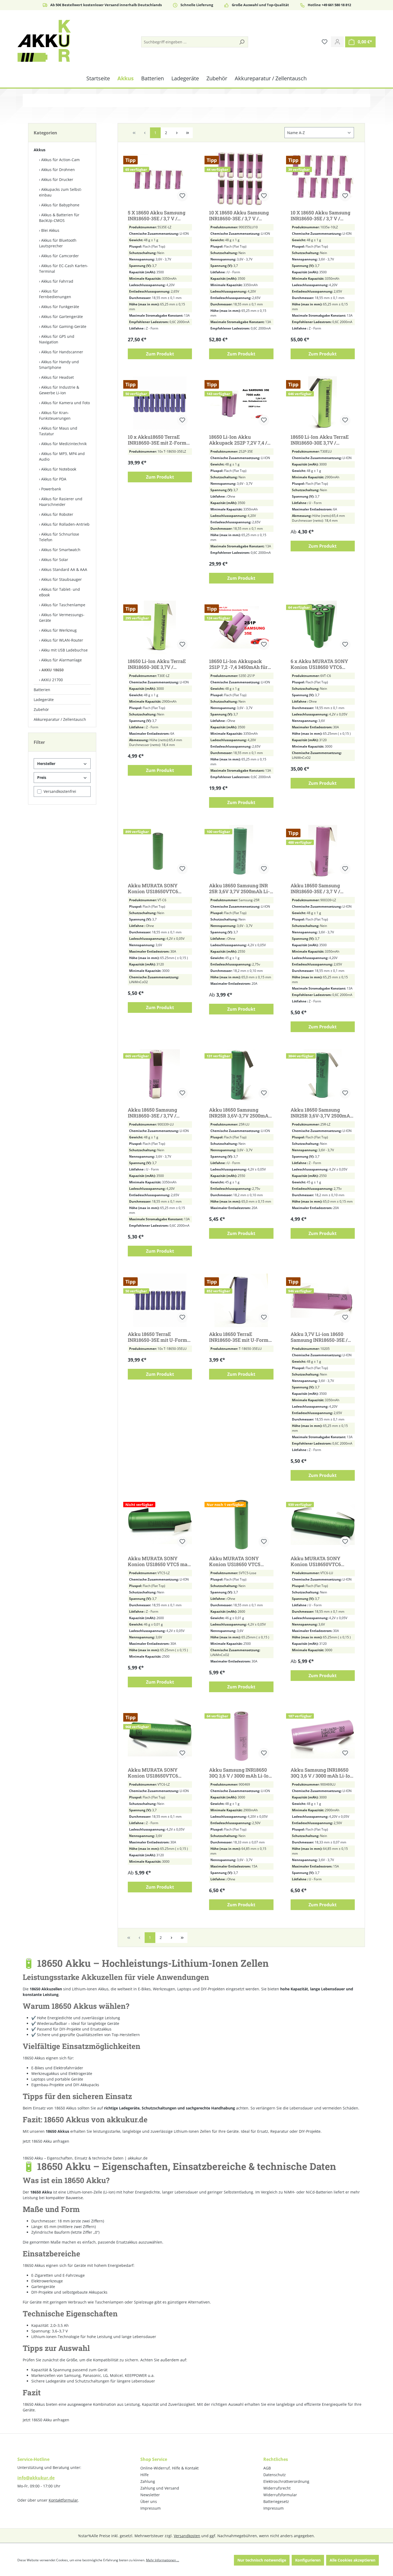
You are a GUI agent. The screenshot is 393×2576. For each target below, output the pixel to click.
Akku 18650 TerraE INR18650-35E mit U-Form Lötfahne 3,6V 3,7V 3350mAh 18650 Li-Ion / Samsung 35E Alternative (239, 1337)
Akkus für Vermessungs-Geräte (62, 618)
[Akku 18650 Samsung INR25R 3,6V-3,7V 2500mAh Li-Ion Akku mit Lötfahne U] (241, 1076)
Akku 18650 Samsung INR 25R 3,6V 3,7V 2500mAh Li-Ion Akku (239, 888)
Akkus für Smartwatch (61, 550)
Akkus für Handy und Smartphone (59, 365)
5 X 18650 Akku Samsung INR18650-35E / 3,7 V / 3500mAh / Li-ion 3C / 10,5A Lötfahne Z (159, 215)
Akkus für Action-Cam (60, 160)
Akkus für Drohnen (58, 170)
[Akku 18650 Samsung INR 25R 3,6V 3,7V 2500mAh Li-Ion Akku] (241, 852)
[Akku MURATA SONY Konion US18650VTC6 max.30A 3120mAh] (160, 852)
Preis (42, 777)
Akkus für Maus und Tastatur (58, 431)
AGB (267, 2468)
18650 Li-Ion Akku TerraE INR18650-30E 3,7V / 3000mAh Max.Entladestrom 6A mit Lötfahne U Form (320, 440)
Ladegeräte (44, 700)
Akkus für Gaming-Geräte (64, 326)
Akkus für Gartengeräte (62, 317)
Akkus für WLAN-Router (62, 640)
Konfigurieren (308, 2560)
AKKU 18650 (53, 670)
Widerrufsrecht (277, 2488)
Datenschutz (275, 2475)
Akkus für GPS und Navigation (57, 339)
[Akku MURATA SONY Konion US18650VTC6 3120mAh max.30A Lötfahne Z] (160, 1736)
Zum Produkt (160, 354)
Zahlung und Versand (160, 2488)
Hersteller (46, 764)
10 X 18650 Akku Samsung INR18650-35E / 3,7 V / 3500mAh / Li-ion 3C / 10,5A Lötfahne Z (322, 215)
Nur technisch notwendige (262, 2560)
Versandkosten (187, 2536)
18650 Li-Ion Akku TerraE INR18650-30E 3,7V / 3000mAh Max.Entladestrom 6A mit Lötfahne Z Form (157, 664)
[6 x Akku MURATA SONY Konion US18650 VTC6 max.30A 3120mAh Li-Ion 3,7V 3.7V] (323, 627)
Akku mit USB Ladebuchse (64, 650)
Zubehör (41, 709)
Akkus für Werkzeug (59, 630)
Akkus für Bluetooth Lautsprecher (58, 243)
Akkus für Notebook (59, 469)
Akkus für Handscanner (62, 352)
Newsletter (150, 2495)
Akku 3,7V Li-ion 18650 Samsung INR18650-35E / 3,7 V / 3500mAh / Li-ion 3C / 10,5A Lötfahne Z (321, 1337)
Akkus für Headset (57, 377)
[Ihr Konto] (337, 42)
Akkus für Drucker (57, 179)
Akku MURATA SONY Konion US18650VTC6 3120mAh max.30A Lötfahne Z (160, 1773)
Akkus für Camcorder (60, 256)
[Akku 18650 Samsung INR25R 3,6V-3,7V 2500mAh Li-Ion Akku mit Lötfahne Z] (323, 1076)
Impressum (151, 2508)
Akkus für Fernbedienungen (55, 294)
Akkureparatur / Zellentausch (60, 719)
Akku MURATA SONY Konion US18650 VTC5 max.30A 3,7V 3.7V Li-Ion (238, 1561)
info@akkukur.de (36, 2478)
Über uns (149, 2501)
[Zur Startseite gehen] (44, 41)
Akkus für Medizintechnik (64, 444)
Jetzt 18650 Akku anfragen (46, 2420)
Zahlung (148, 2481)
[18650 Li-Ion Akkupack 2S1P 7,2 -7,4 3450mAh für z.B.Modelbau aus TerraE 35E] (241, 627)
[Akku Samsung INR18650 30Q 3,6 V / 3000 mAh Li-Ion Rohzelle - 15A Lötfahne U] (323, 1736)
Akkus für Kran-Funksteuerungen (55, 415)
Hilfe (145, 2475)
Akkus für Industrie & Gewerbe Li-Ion (59, 390)
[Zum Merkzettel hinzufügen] (182, 196)
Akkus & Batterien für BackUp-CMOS (59, 218)
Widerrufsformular (280, 2495)
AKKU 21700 (52, 680)
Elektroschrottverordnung (286, 2481)
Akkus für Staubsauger (61, 579)
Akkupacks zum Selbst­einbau (61, 192)
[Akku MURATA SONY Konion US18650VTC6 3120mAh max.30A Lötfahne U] (323, 1525)
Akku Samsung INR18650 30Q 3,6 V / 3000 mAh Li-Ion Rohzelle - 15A (240, 1773)
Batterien (42, 690)
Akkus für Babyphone (60, 205)
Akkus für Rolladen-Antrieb (65, 524)
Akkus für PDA (54, 479)
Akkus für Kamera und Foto (65, 403)
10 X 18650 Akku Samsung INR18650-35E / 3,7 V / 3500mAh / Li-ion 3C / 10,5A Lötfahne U (240, 215)
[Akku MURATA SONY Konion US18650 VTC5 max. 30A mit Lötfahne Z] (160, 1525)
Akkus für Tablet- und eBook (59, 592)
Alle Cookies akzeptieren (352, 2560)
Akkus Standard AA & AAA (64, 569)
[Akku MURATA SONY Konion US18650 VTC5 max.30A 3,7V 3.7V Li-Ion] (241, 1525)
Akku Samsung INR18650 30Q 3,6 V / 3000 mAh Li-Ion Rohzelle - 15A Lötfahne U (322, 1773)
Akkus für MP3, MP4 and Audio (62, 456)
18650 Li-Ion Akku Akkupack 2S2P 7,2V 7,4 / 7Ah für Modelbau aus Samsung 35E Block (238, 440)
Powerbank (51, 489)
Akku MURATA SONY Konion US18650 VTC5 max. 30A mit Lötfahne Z (160, 1561)
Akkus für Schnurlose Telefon (59, 537)
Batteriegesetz (276, 2501)
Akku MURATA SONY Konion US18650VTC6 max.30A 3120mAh (153, 888)
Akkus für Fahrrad (57, 281)
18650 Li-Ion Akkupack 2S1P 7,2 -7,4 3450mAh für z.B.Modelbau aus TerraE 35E (238, 664)
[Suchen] (242, 42)
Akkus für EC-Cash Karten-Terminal (64, 268)
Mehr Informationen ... (163, 2560)
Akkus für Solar (55, 560)
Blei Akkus (50, 230)
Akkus (40, 150)
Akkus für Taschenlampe (63, 605)
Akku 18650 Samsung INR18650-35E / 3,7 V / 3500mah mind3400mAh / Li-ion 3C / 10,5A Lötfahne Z (322, 888)
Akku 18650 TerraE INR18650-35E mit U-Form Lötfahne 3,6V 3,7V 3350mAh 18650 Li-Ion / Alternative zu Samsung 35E (160, 1337)
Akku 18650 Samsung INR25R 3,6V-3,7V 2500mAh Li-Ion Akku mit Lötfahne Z (322, 1113)
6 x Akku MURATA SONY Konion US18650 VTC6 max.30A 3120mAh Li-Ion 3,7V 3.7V (319, 664)
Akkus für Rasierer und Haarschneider (61, 502)
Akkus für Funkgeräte (60, 307)
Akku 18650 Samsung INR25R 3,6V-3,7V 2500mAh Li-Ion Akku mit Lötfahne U (240, 1113)
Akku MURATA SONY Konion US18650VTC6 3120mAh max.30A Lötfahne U (323, 1561)
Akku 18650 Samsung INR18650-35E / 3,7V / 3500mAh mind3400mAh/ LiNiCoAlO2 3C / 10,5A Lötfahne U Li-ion (157, 1113)
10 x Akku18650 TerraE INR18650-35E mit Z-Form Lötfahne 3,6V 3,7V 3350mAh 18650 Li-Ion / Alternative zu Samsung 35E (160, 440)
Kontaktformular (63, 2500)
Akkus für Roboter (57, 514)
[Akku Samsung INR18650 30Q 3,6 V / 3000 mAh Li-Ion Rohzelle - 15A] (241, 1736)
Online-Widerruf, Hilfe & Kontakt (169, 2468)
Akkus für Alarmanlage (61, 660)
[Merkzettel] (325, 42)
